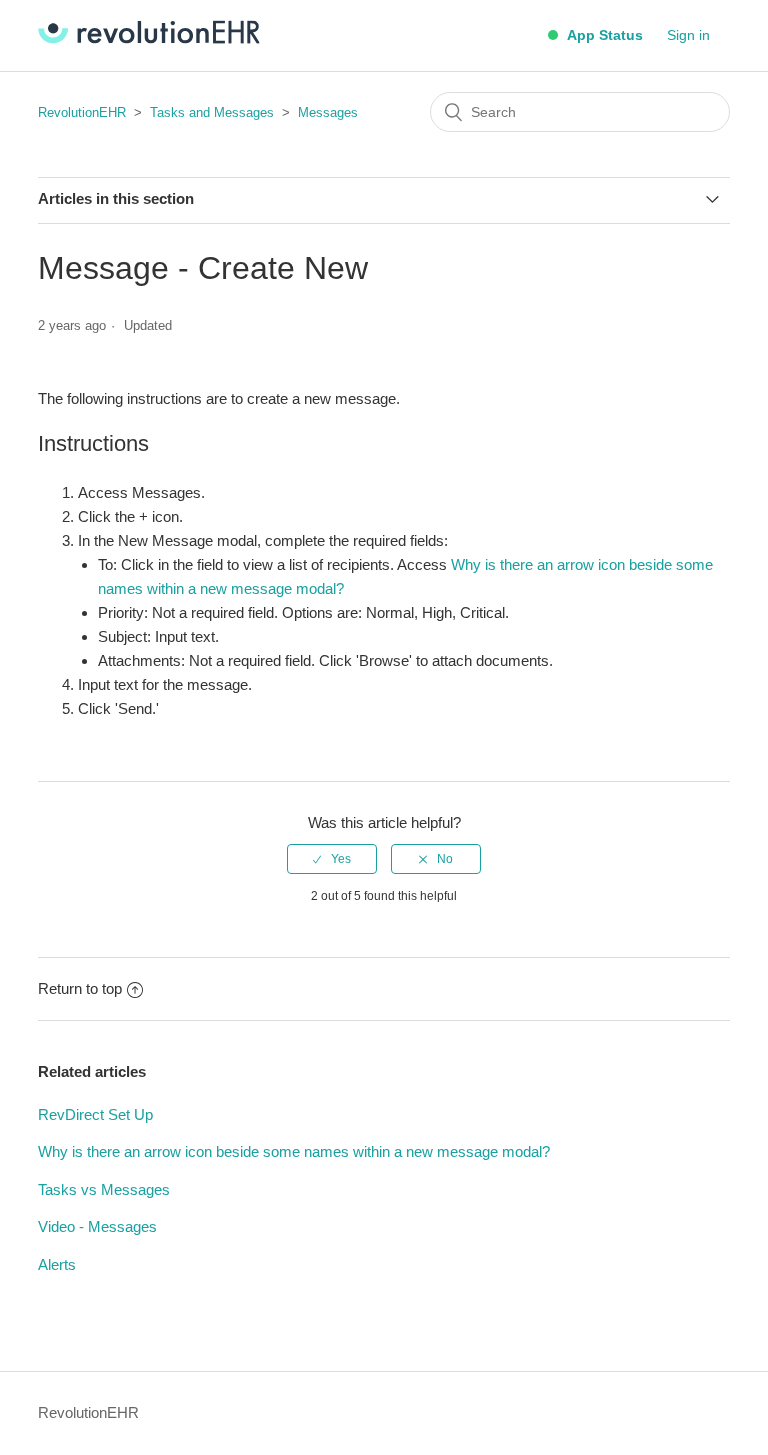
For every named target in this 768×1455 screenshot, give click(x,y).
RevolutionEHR (82, 112)
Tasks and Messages (212, 112)
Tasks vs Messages (104, 1189)
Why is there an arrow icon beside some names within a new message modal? (294, 1151)
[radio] (332, 859)
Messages (328, 112)
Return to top (80, 988)
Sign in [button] (688, 35)
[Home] (149, 38)
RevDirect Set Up (95, 1114)
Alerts (57, 1264)
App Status (603, 35)
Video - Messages (97, 1226)
